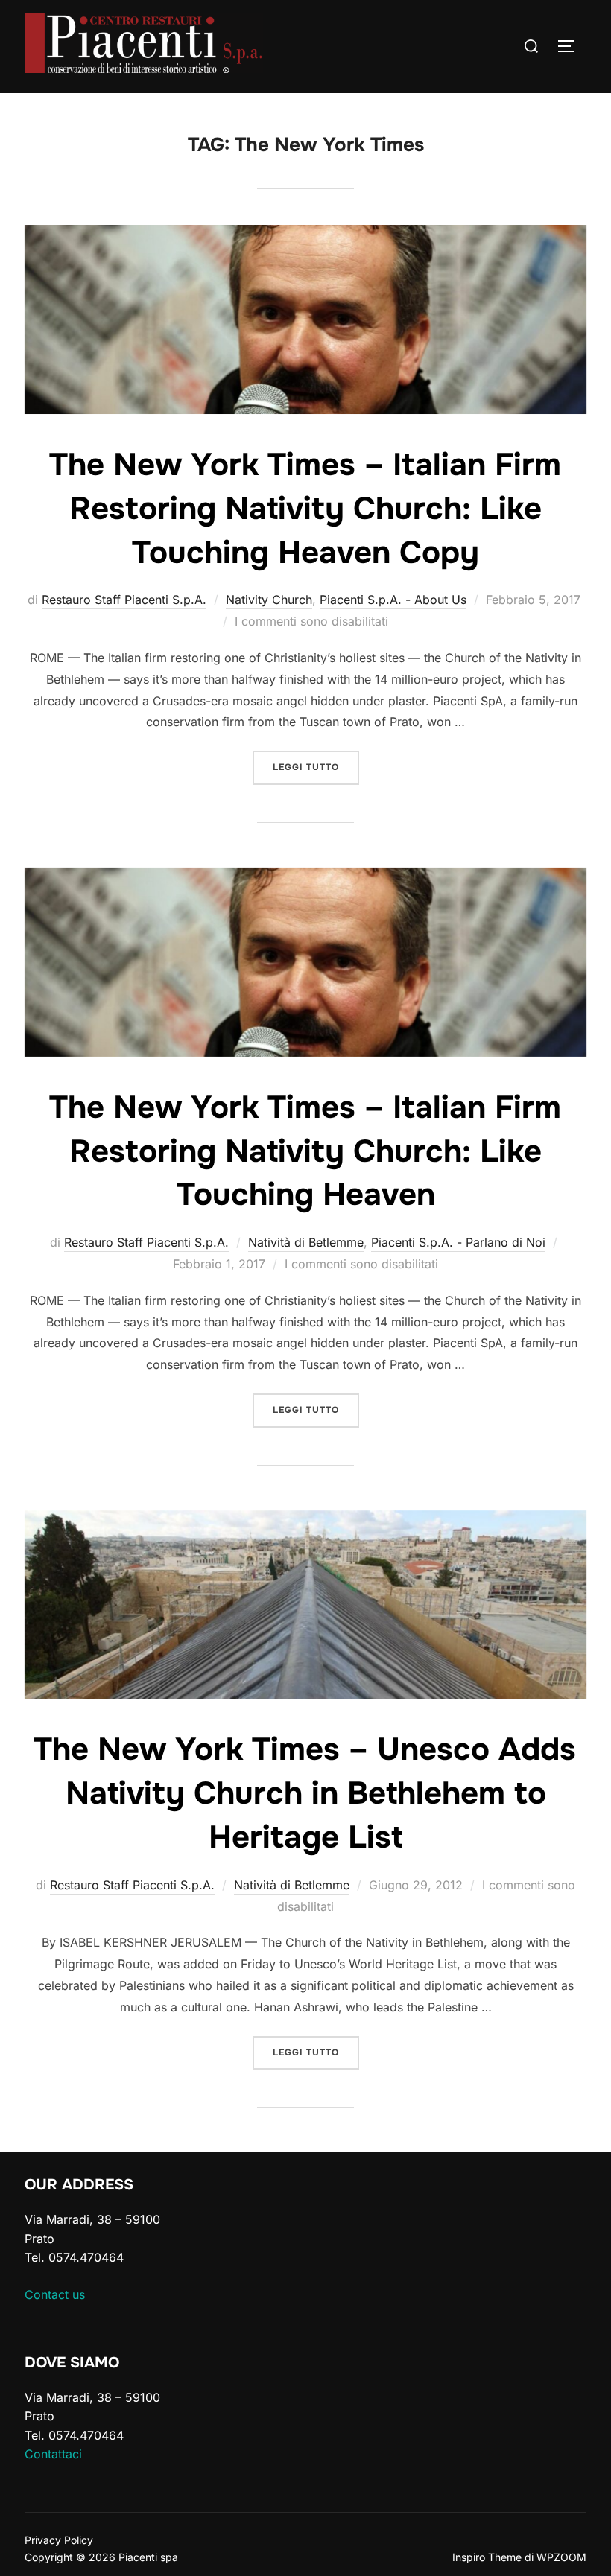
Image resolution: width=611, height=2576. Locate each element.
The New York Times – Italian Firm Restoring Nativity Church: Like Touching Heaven (305, 1151)
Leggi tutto (316, 767)
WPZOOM (561, 2557)
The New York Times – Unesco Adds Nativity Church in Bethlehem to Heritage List (305, 1793)
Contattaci (53, 2454)
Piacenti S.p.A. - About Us (393, 600)
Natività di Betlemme (306, 1242)
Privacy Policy (59, 2540)
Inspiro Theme (487, 2557)
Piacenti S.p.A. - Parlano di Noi (458, 1242)
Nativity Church (269, 600)
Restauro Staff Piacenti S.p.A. (124, 600)
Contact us (55, 2294)
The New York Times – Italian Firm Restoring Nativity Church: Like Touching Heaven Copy (305, 509)
